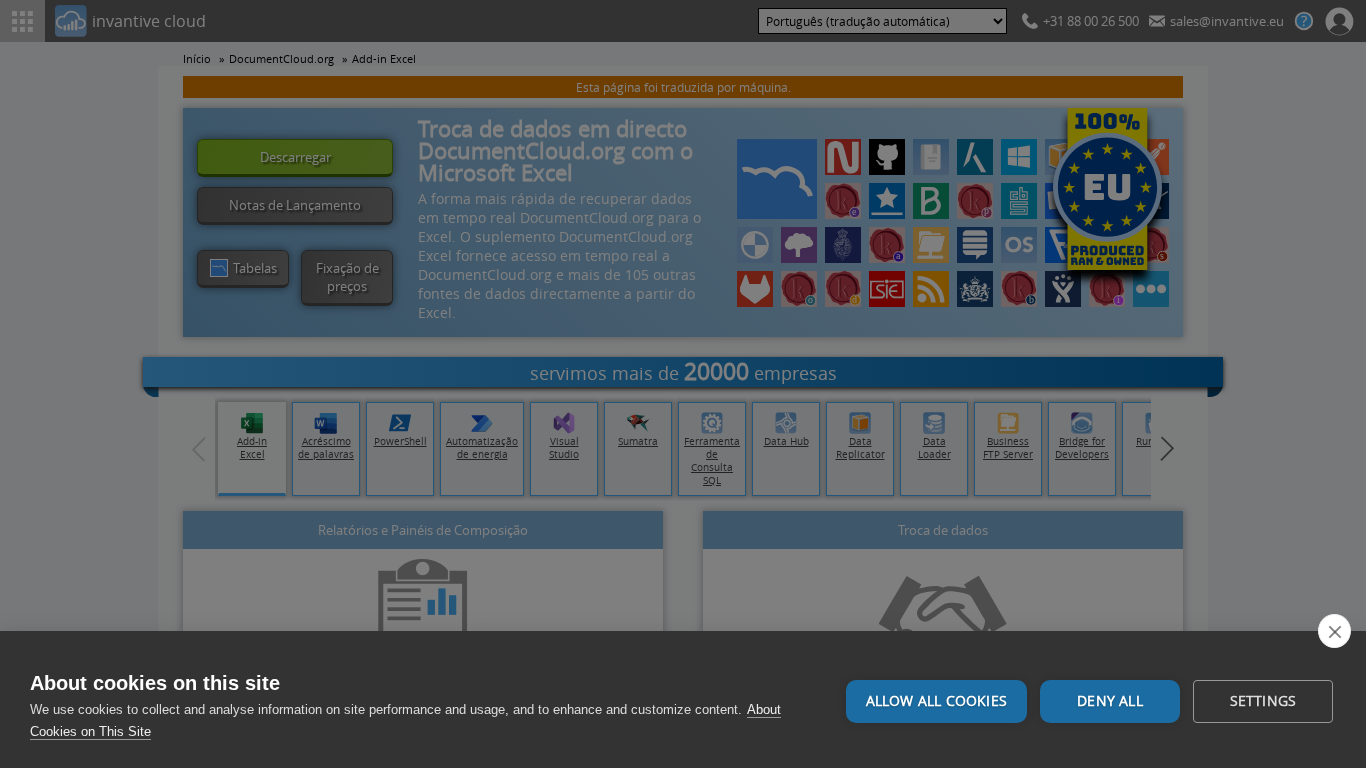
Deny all (1110, 701)
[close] (1334, 631)
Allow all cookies (936, 701)
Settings (1263, 701)
